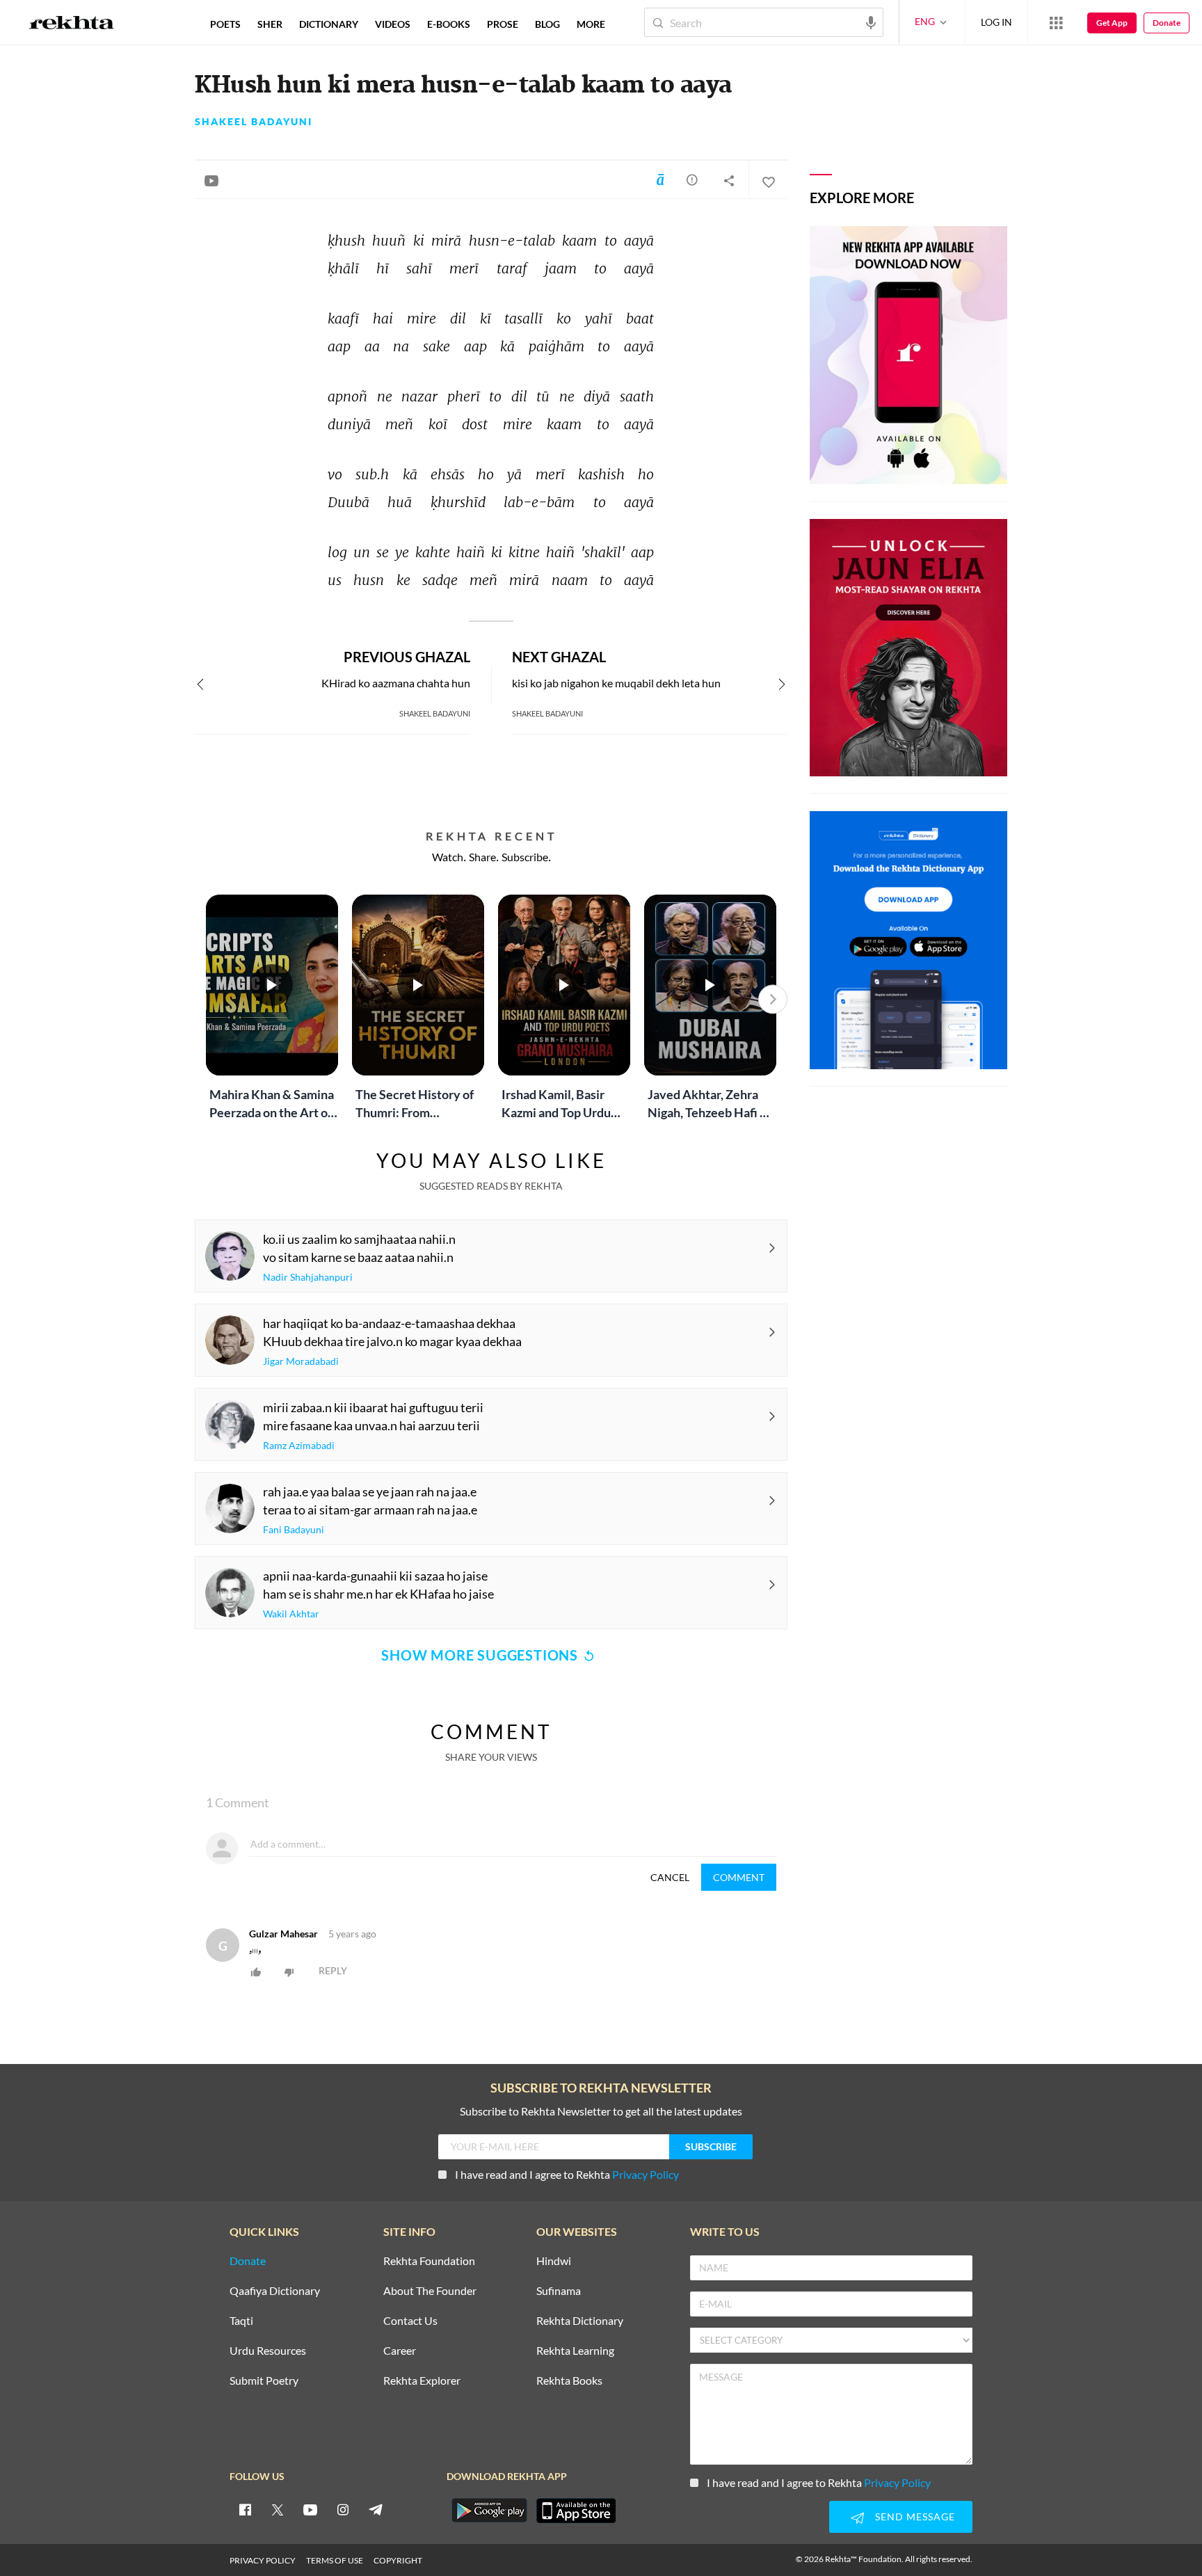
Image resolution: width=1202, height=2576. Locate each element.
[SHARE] (729, 180)
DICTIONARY (329, 24)
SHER (270, 24)
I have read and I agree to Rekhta (567, 2174)
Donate (1167, 23)
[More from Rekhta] (1056, 22)
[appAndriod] (489, 2511)
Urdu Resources (268, 2351)
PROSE (503, 24)
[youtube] (310, 2509)
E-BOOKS (449, 24)
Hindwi (554, 2261)
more (591, 24)
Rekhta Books (569, 2381)
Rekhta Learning (575, 2351)
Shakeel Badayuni (254, 122)
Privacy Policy (646, 2174)
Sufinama (559, 2291)
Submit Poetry (264, 2381)
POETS (225, 24)
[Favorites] (768, 180)
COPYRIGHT (398, 2560)
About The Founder (430, 2291)
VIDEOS (393, 24)
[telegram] (376, 2509)
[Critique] (692, 179)
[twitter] (278, 2509)
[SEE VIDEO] (211, 180)
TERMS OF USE (335, 2560)
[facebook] (245, 2509)
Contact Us (410, 2321)
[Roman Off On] (660, 179)
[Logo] (72, 24)
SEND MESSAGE (915, 2517)
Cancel (670, 1877)
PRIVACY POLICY (263, 2560)
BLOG (547, 24)
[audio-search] (871, 22)
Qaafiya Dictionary (275, 2291)
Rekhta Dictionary (580, 2321)
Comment (739, 1877)
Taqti (241, 2321)
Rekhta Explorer (422, 2381)
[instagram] (343, 2509)
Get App (1112, 23)
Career (400, 2351)
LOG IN (996, 22)
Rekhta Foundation (429, 2261)
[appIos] (576, 2511)
